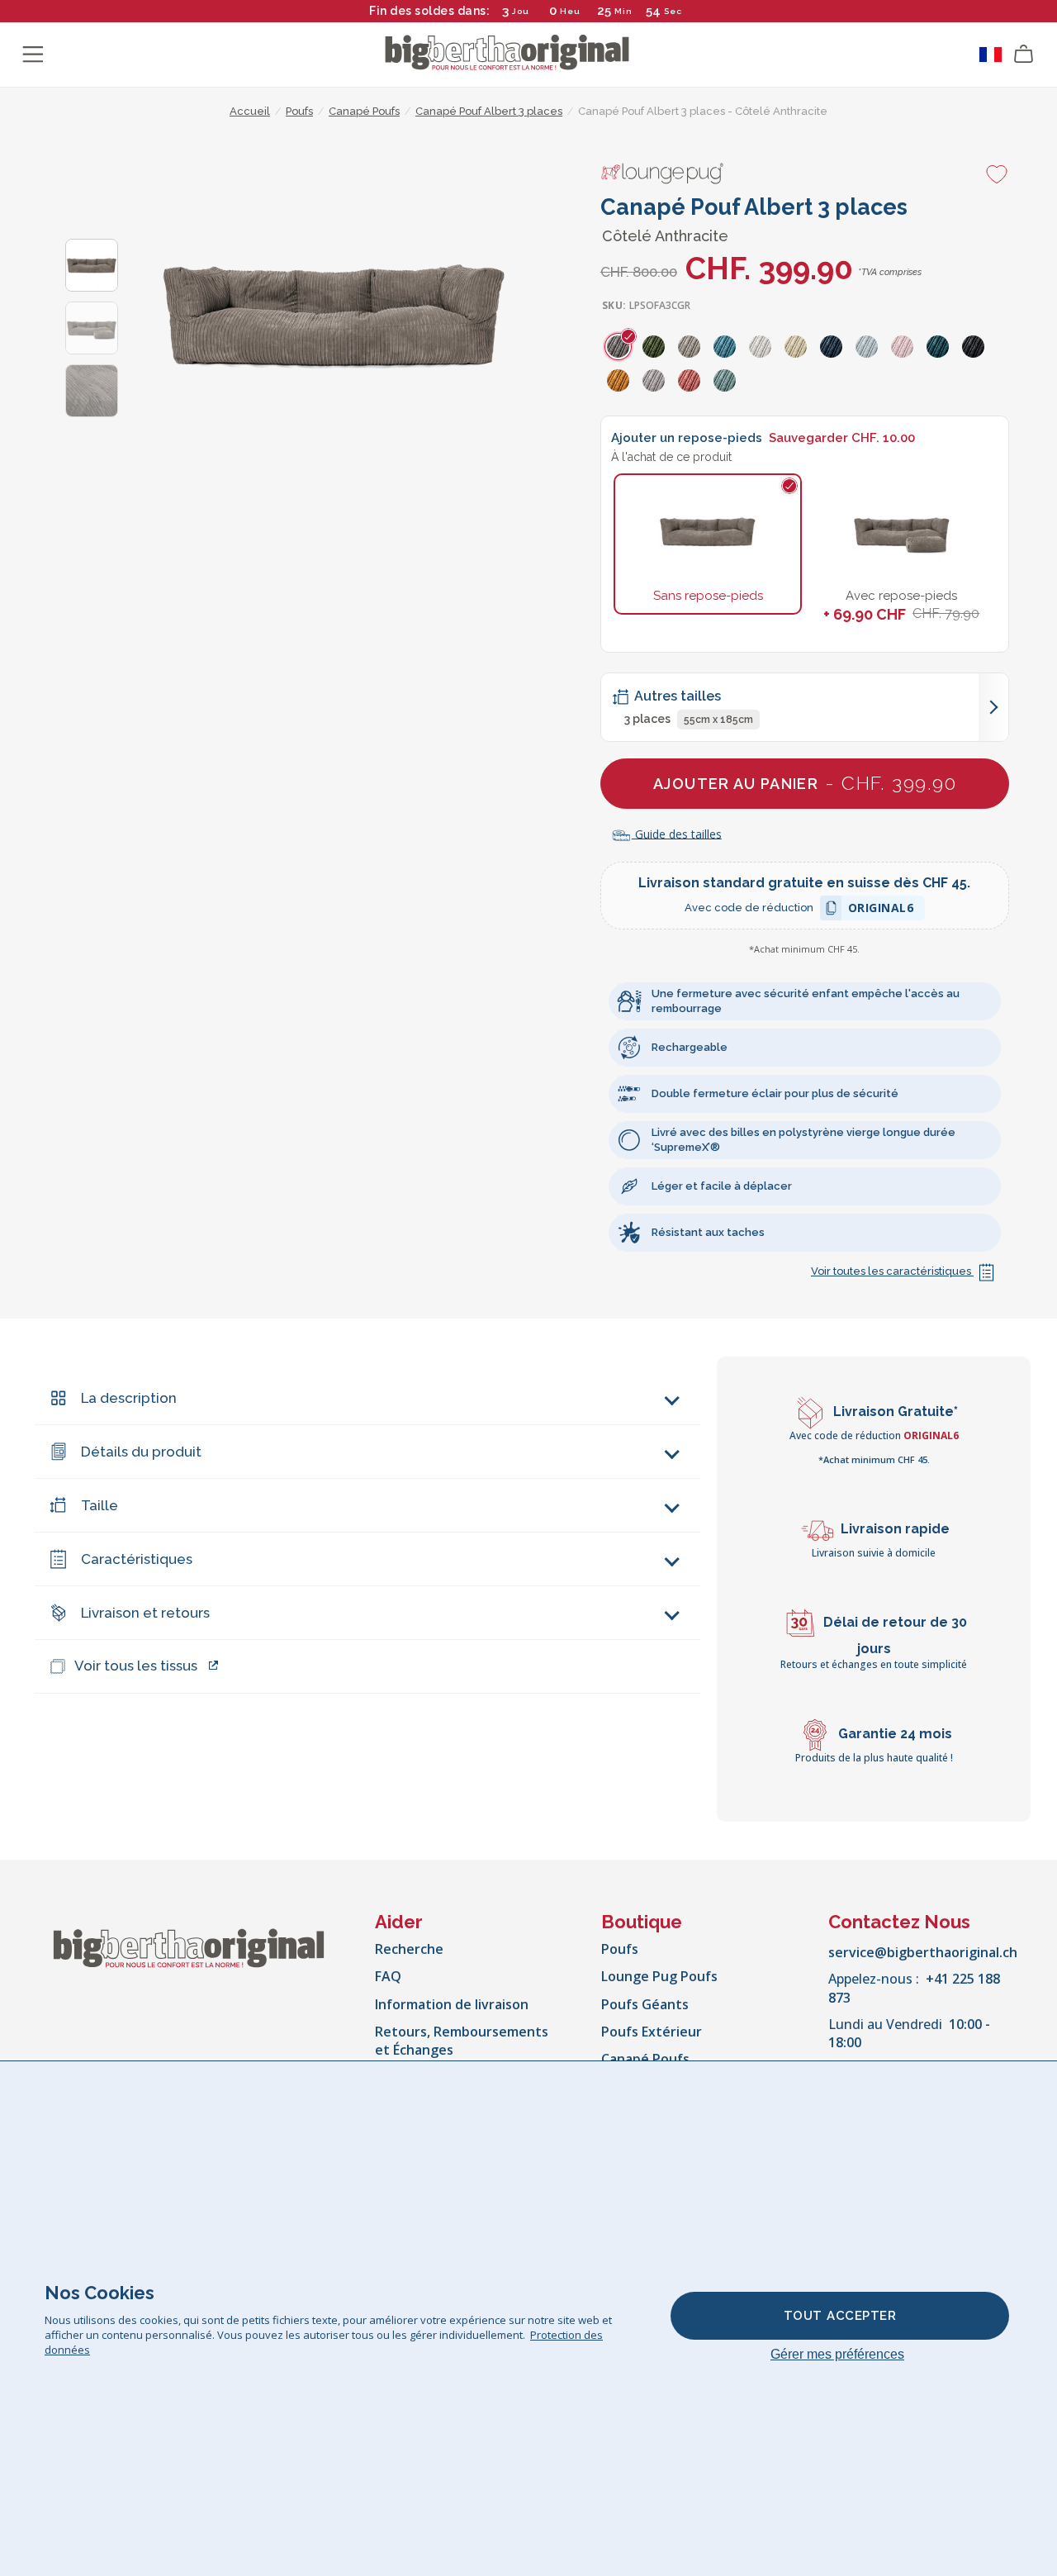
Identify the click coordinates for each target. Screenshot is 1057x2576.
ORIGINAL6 (881, 910)
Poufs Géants (645, 2004)
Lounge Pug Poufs (659, 1976)
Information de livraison (452, 2004)
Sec (672, 11)
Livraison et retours (145, 1613)
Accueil (250, 111)
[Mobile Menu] (33, 55)
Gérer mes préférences (837, 2354)
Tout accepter (840, 2316)
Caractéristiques (137, 1559)
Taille (100, 1505)
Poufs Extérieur (652, 2032)
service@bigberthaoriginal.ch (923, 1952)
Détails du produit (141, 1452)
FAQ (388, 1976)
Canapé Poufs (645, 2059)
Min (623, 11)
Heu (570, 11)
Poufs (620, 1949)
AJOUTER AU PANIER (805, 783)
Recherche (409, 1949)
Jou (521, 11)
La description (129, 1398)
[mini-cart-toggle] (1024, 55)
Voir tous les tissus (136, 1666)
